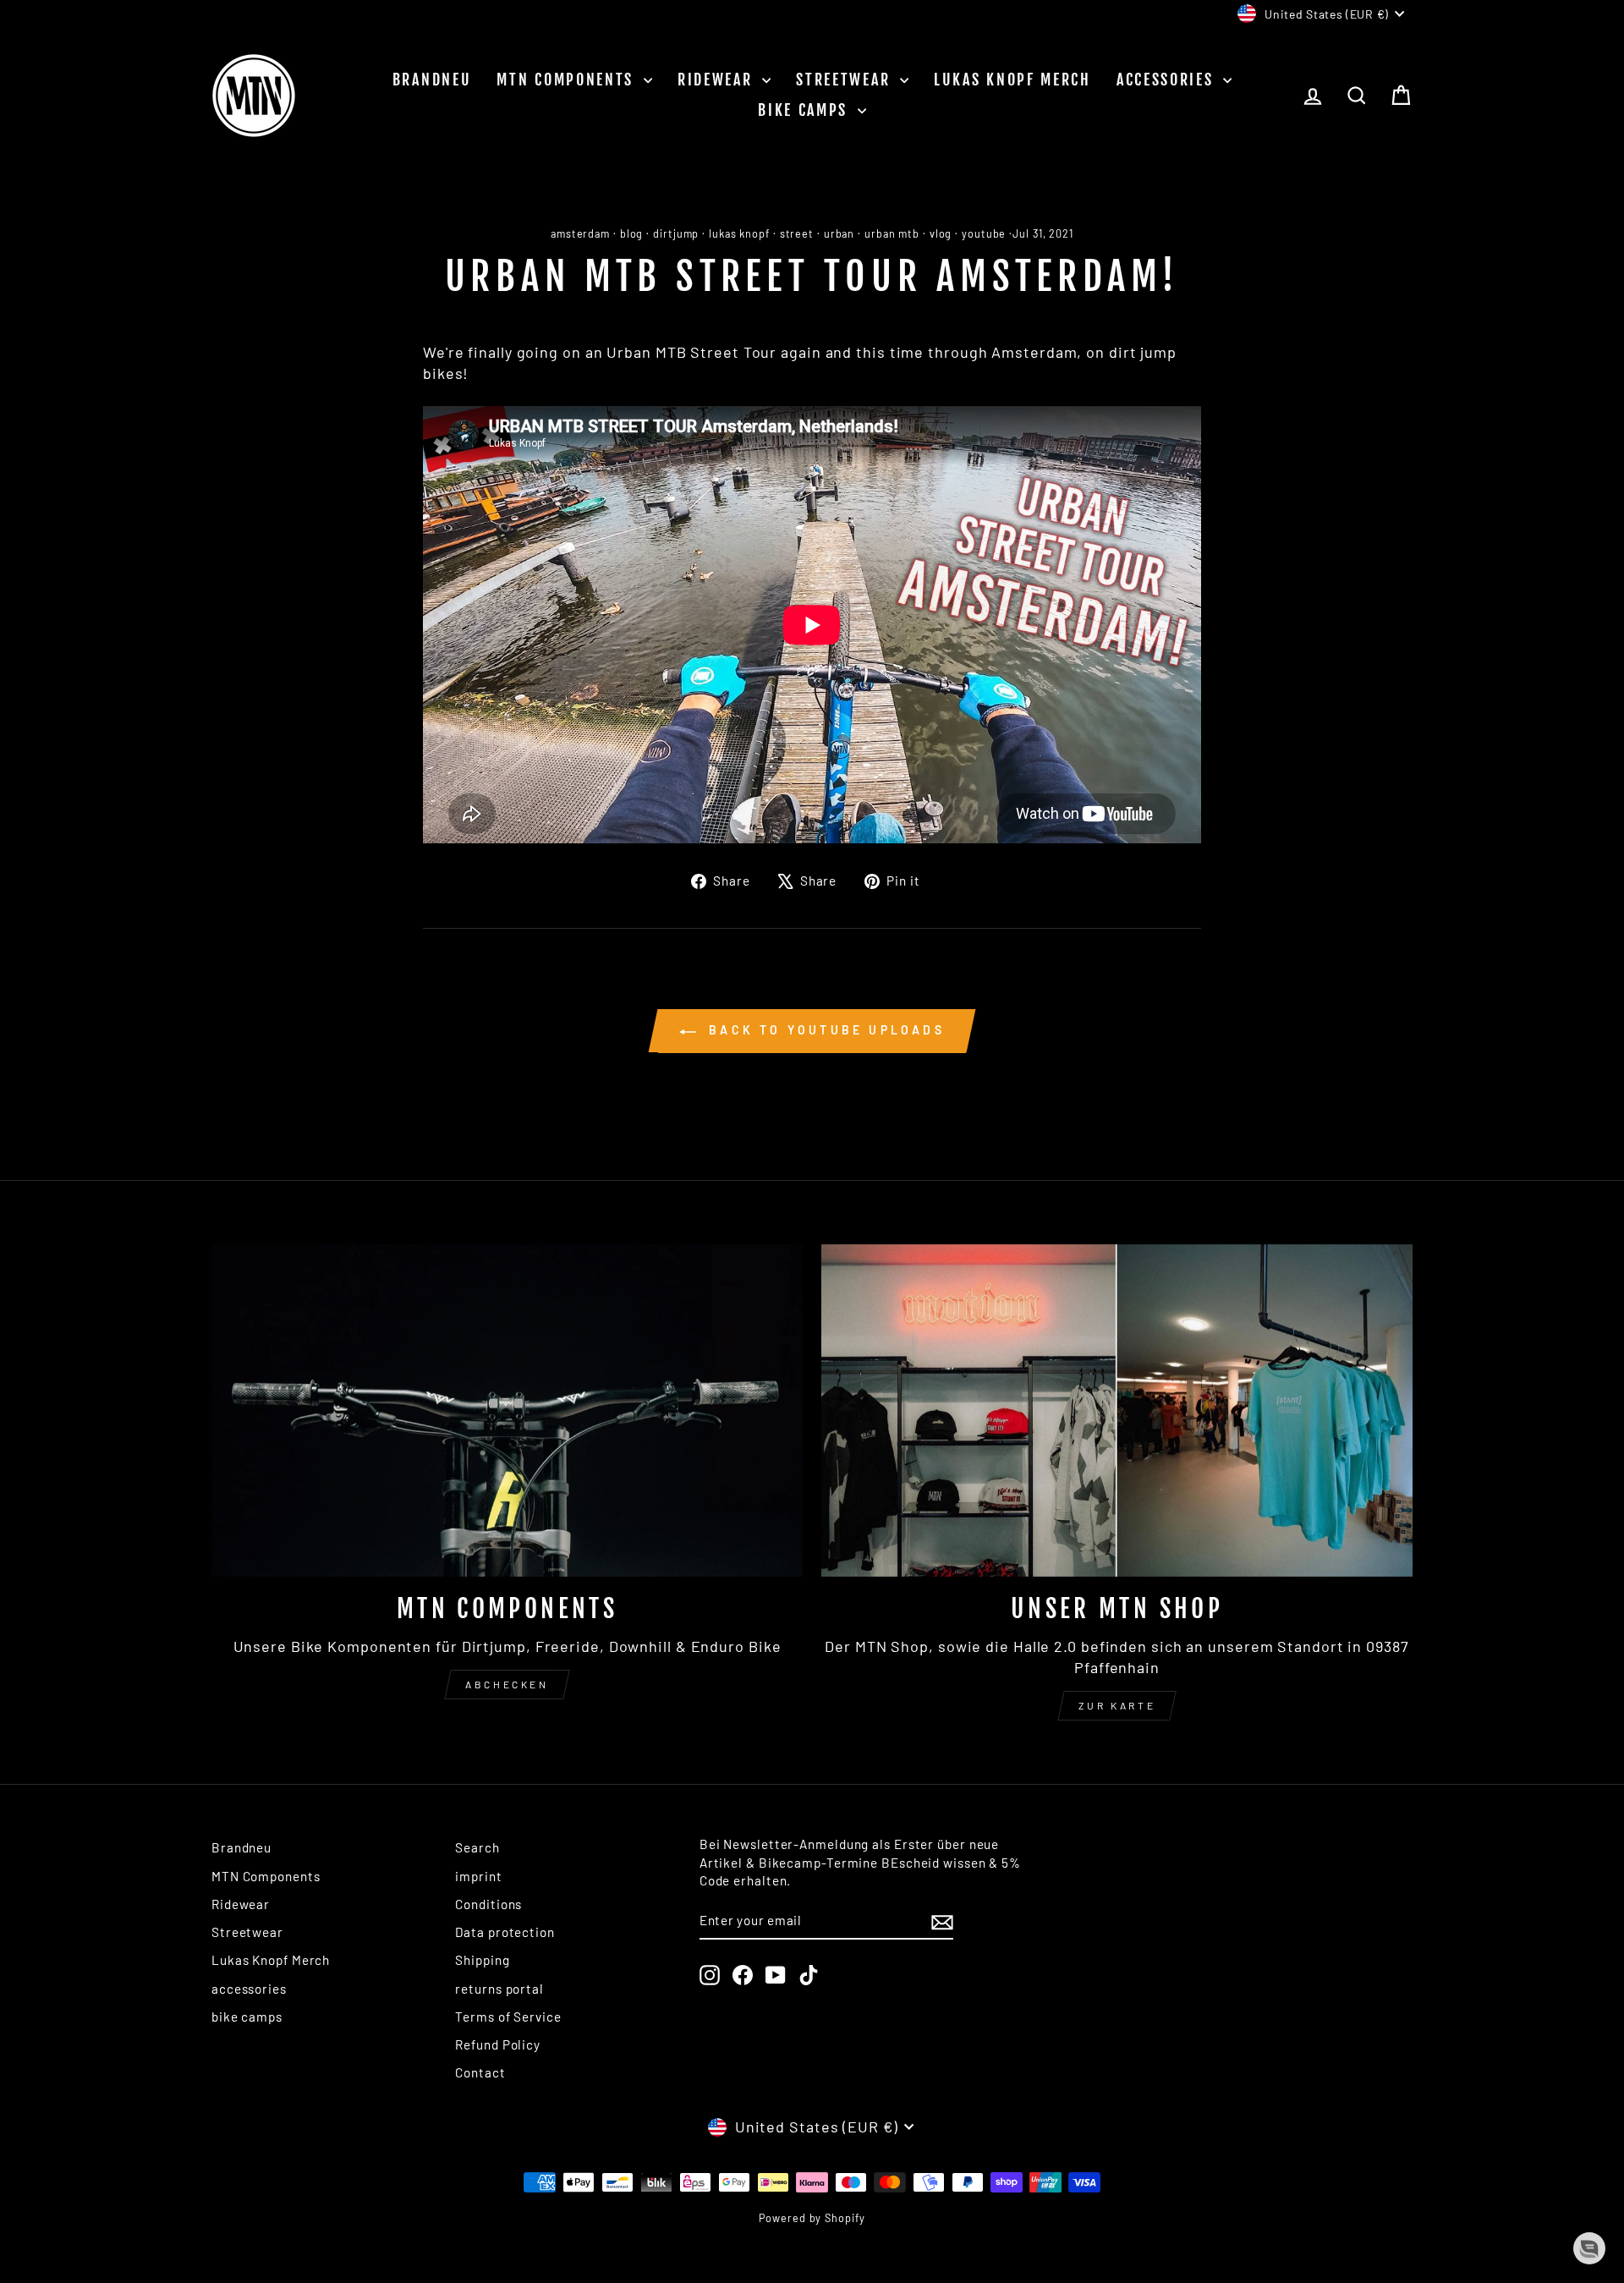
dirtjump (676, 233)
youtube (984, 233)
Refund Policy (498, 2044)
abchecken (507, 1684)
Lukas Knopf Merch (1012, 80)
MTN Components (568, 80)
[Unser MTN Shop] (1117, 1410)
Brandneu (432, 80)
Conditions (488, 1904)
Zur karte (1117, 1705)
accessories (1168, 80)
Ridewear (718, 80)
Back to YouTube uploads (824, 1030)
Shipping (482, 1960)
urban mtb (892, 233)
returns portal (499, 1989)
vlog (941, 233)
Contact (480, 2072)
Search (477, 1847)
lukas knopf (739, 233)
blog (632, 233)
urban (839, 233)
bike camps (806, 110)
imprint (478, 1876)
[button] (1589, 2248)
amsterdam (580, 233)
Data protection (505, 1932)
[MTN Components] (507, 1410)
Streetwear (846, 80)
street (797, 233)
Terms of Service (508, 2017)
